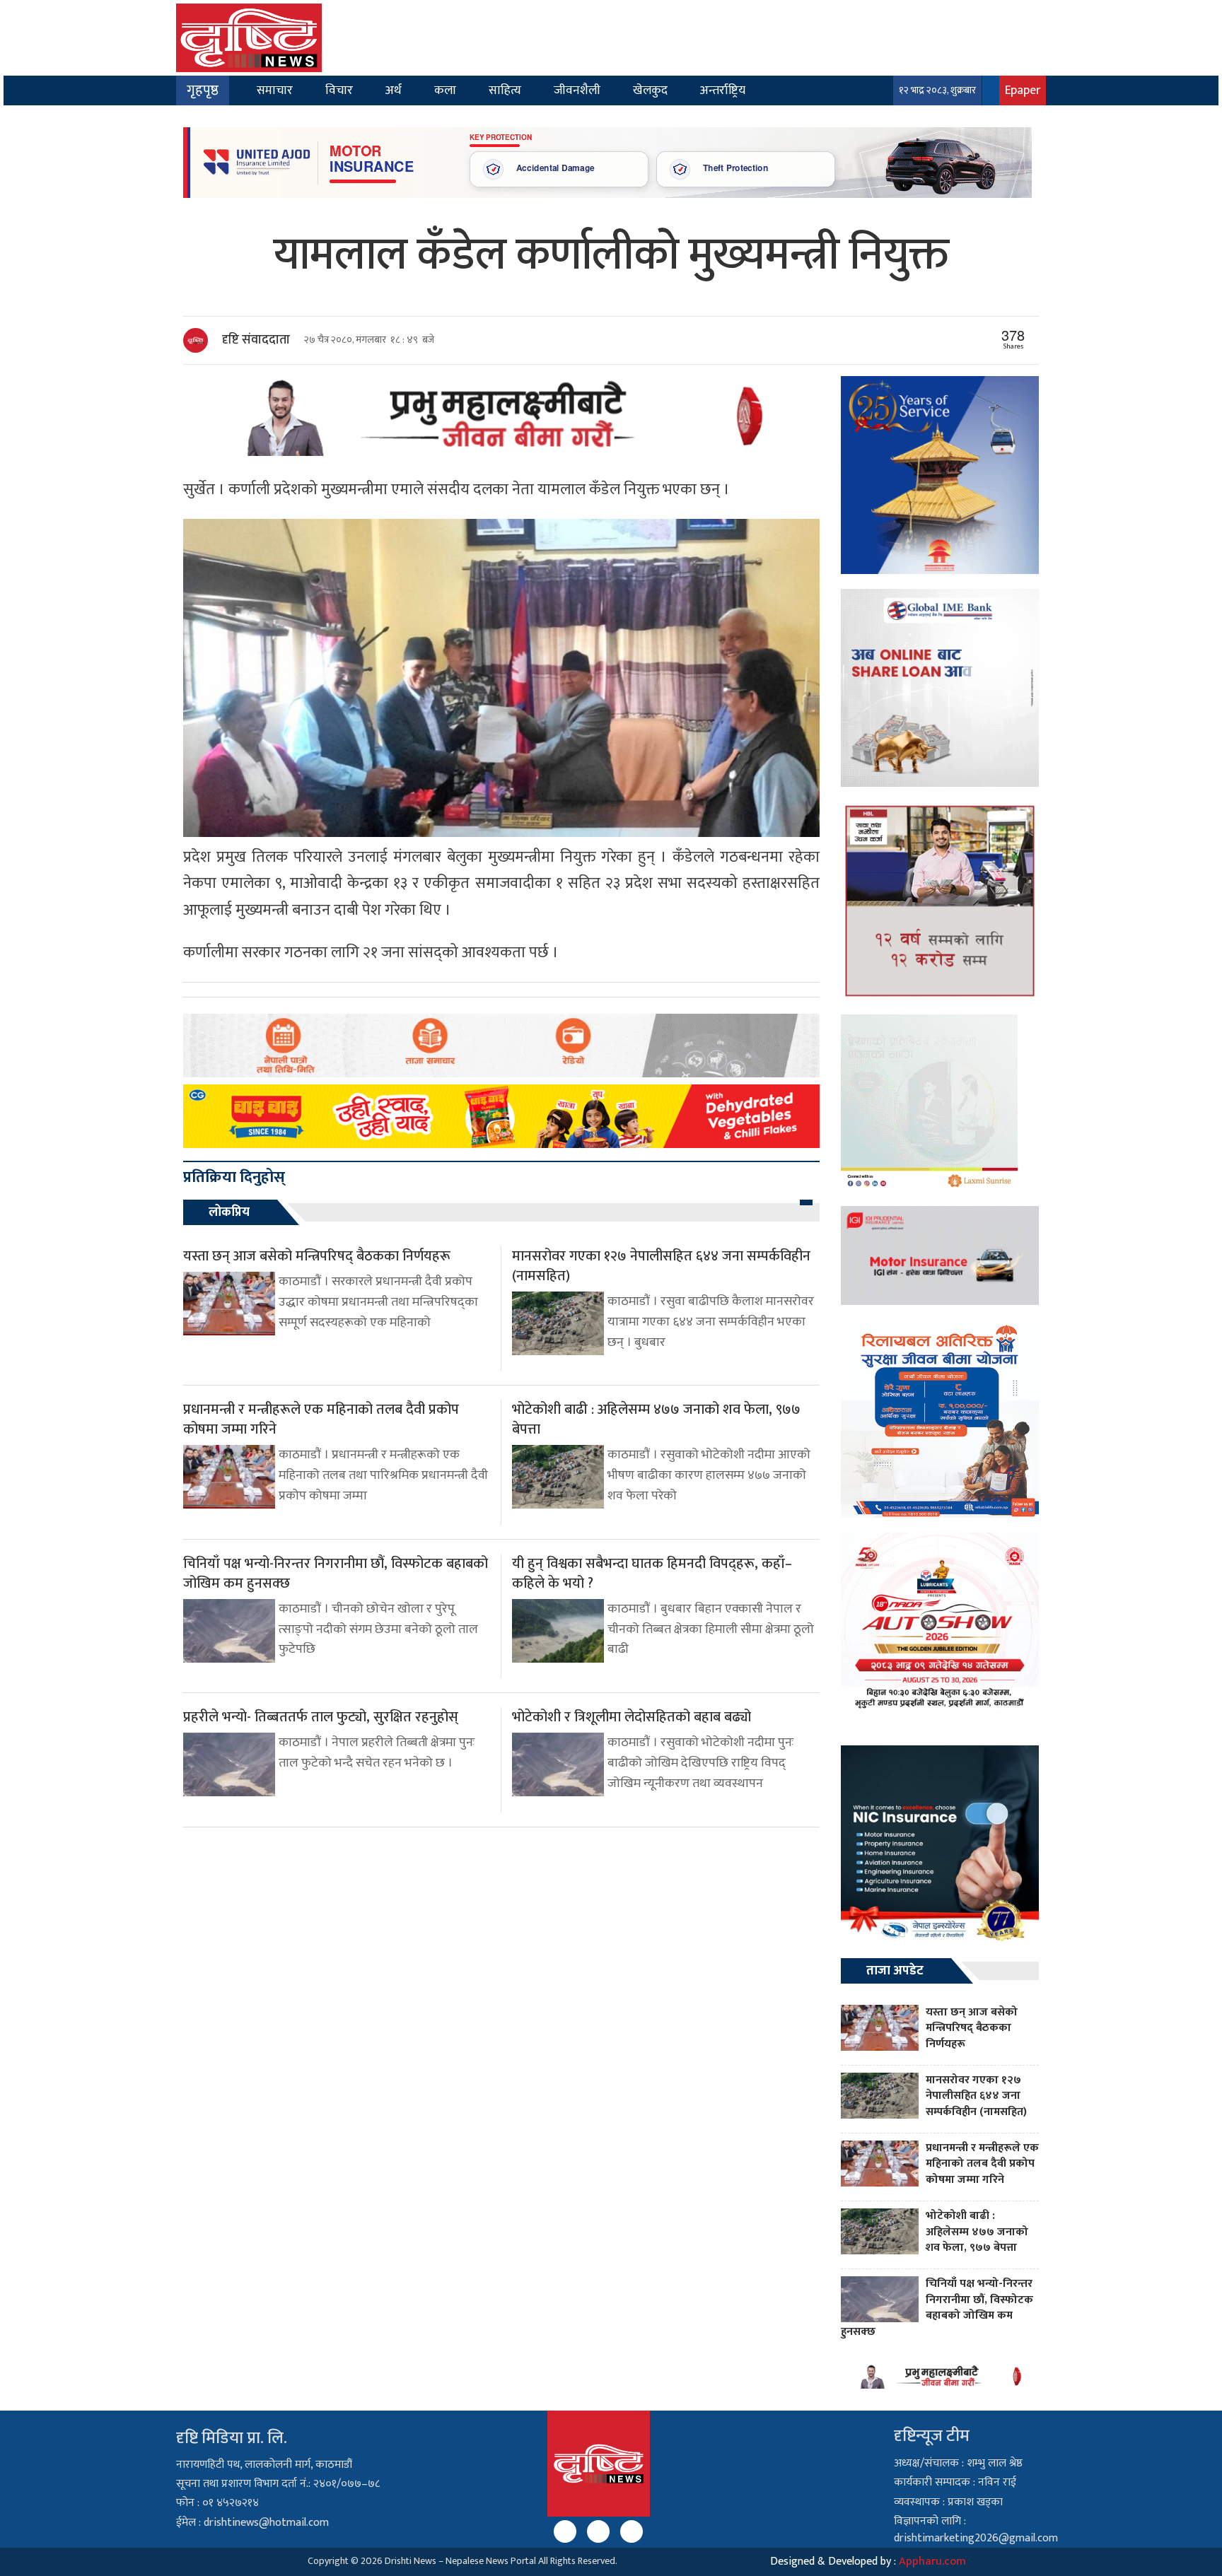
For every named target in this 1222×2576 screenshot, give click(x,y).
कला (445, 90)
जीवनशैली (577, 90)
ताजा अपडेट (895, 1971)
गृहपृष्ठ (203, 90)
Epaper (1023, 90)
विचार (339, 90)
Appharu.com (932, 2562)
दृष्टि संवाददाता (256, 340)
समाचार (275, 90)
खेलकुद (650, 90)
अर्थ (394, 90)
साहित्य (505, 90)
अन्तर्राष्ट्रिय (723, 90)
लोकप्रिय (229, 1212)
